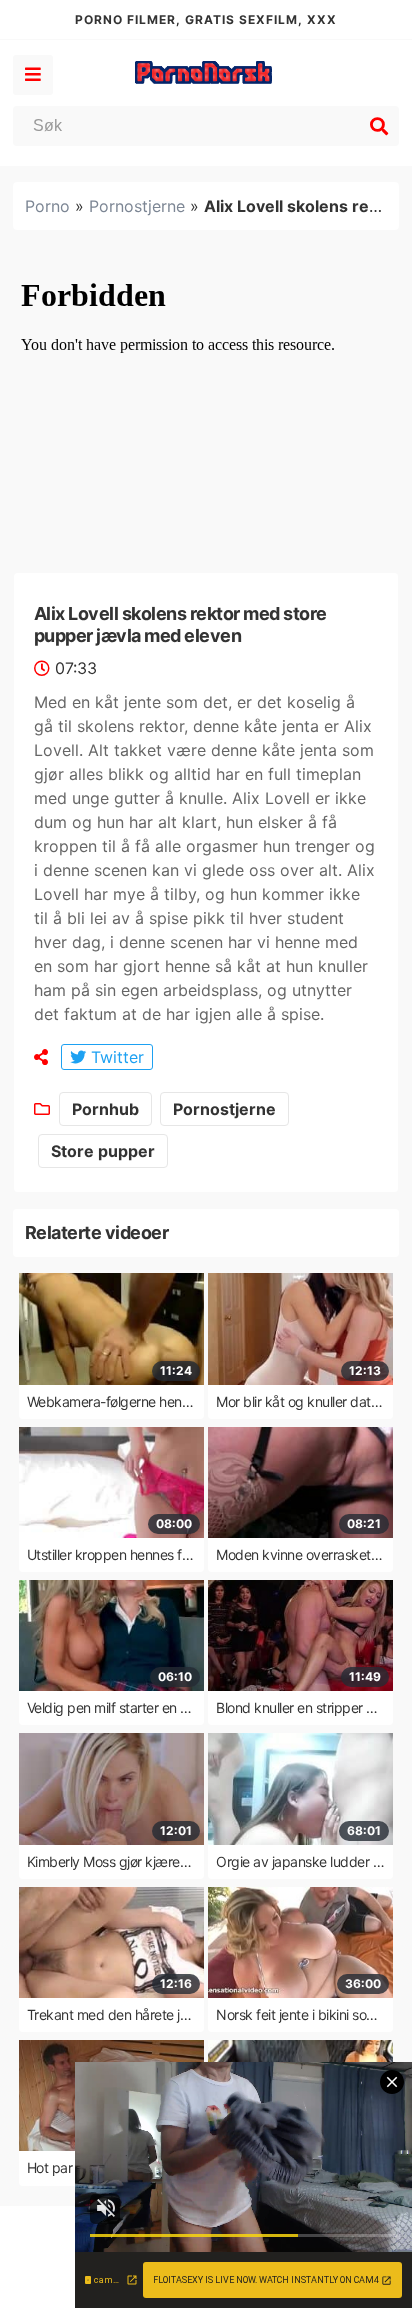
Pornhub (105, 1109)
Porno (47, 206)
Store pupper (103, 1151)
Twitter (115, 1057)
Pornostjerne (137, 206)
